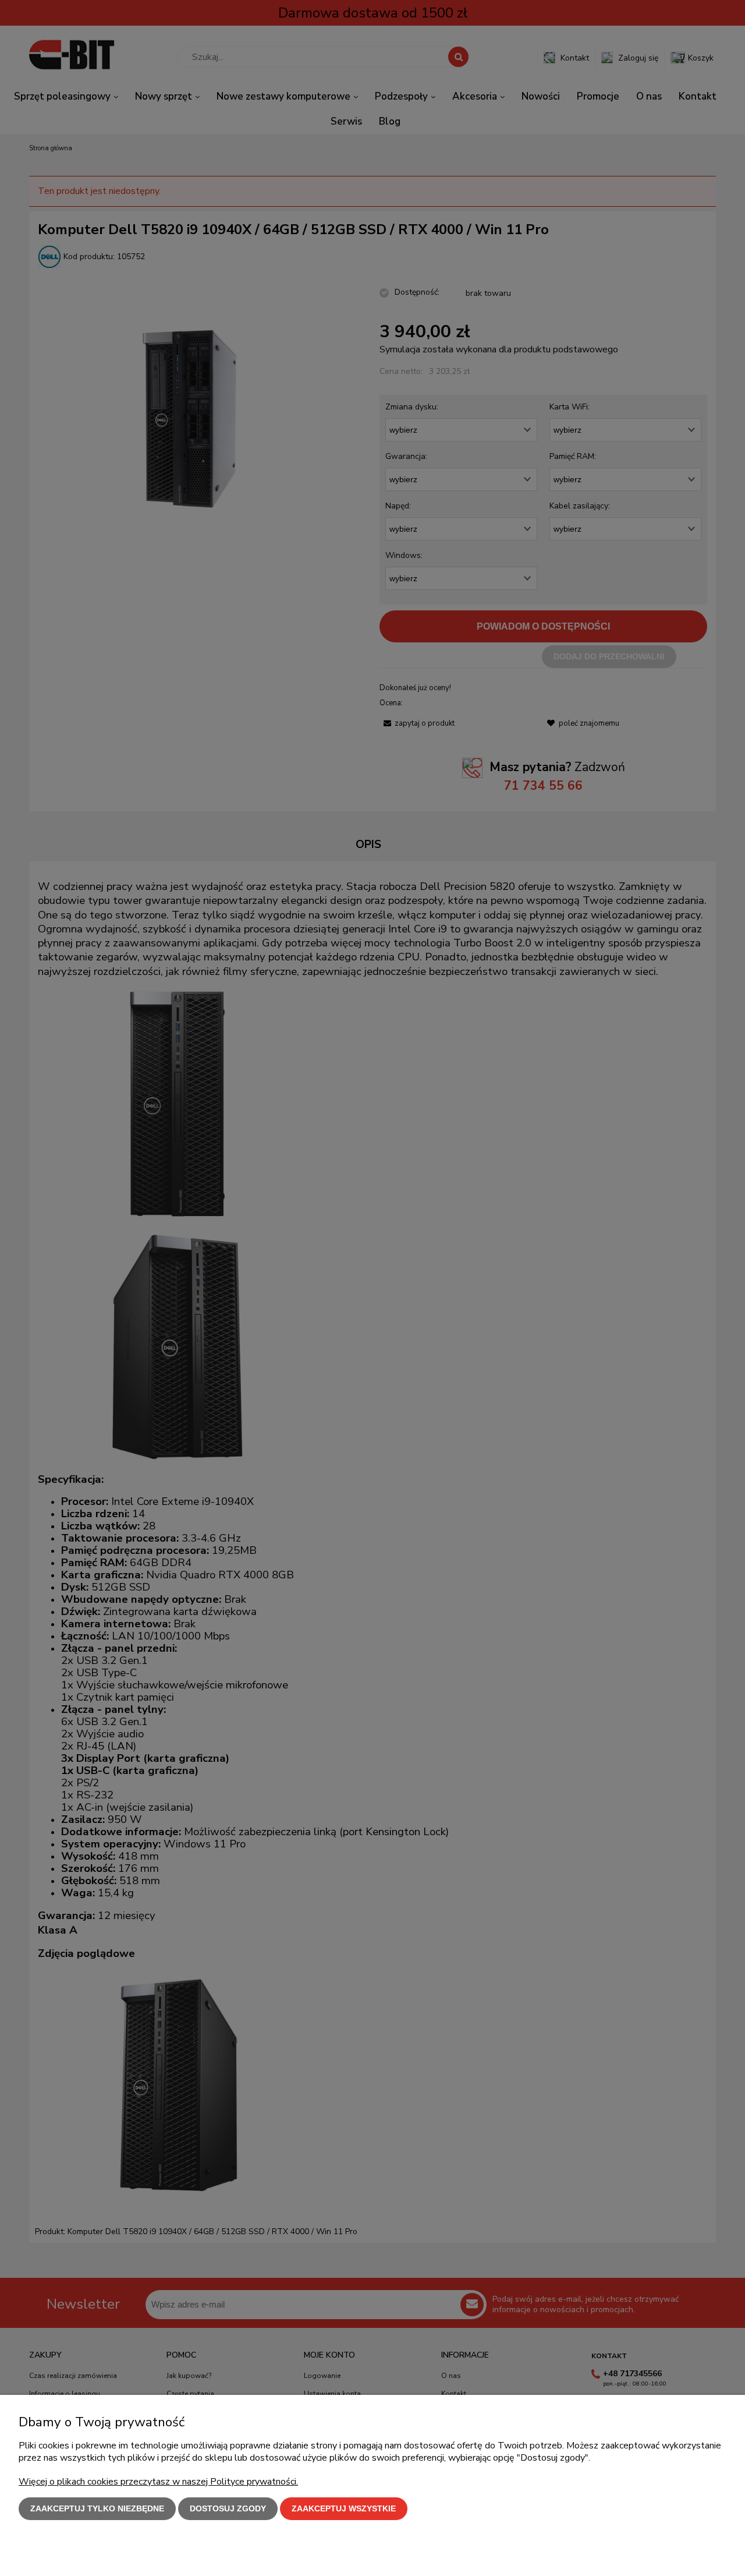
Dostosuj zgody (228, 2508)
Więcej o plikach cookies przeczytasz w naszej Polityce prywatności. (158, 2482)
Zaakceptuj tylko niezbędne (97, 2508)
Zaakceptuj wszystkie (344, 2508)
